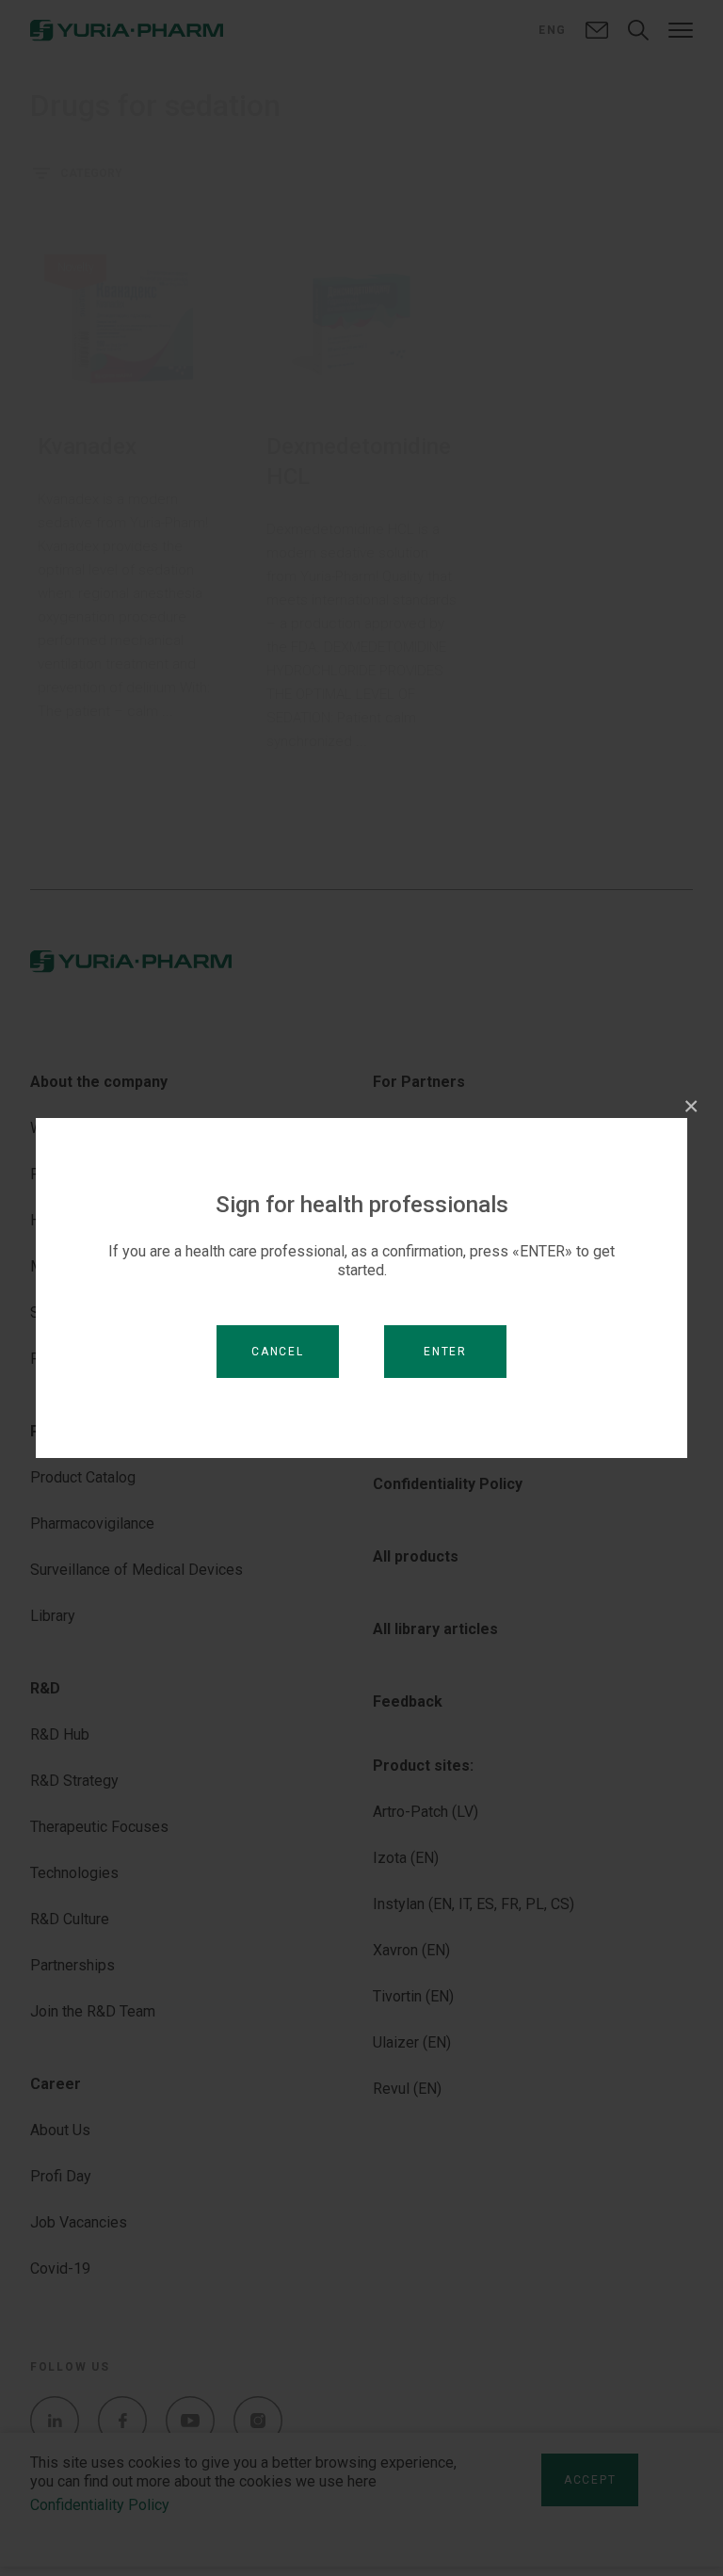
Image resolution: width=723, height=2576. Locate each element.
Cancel (277, 1352)
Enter (445, 1352)
